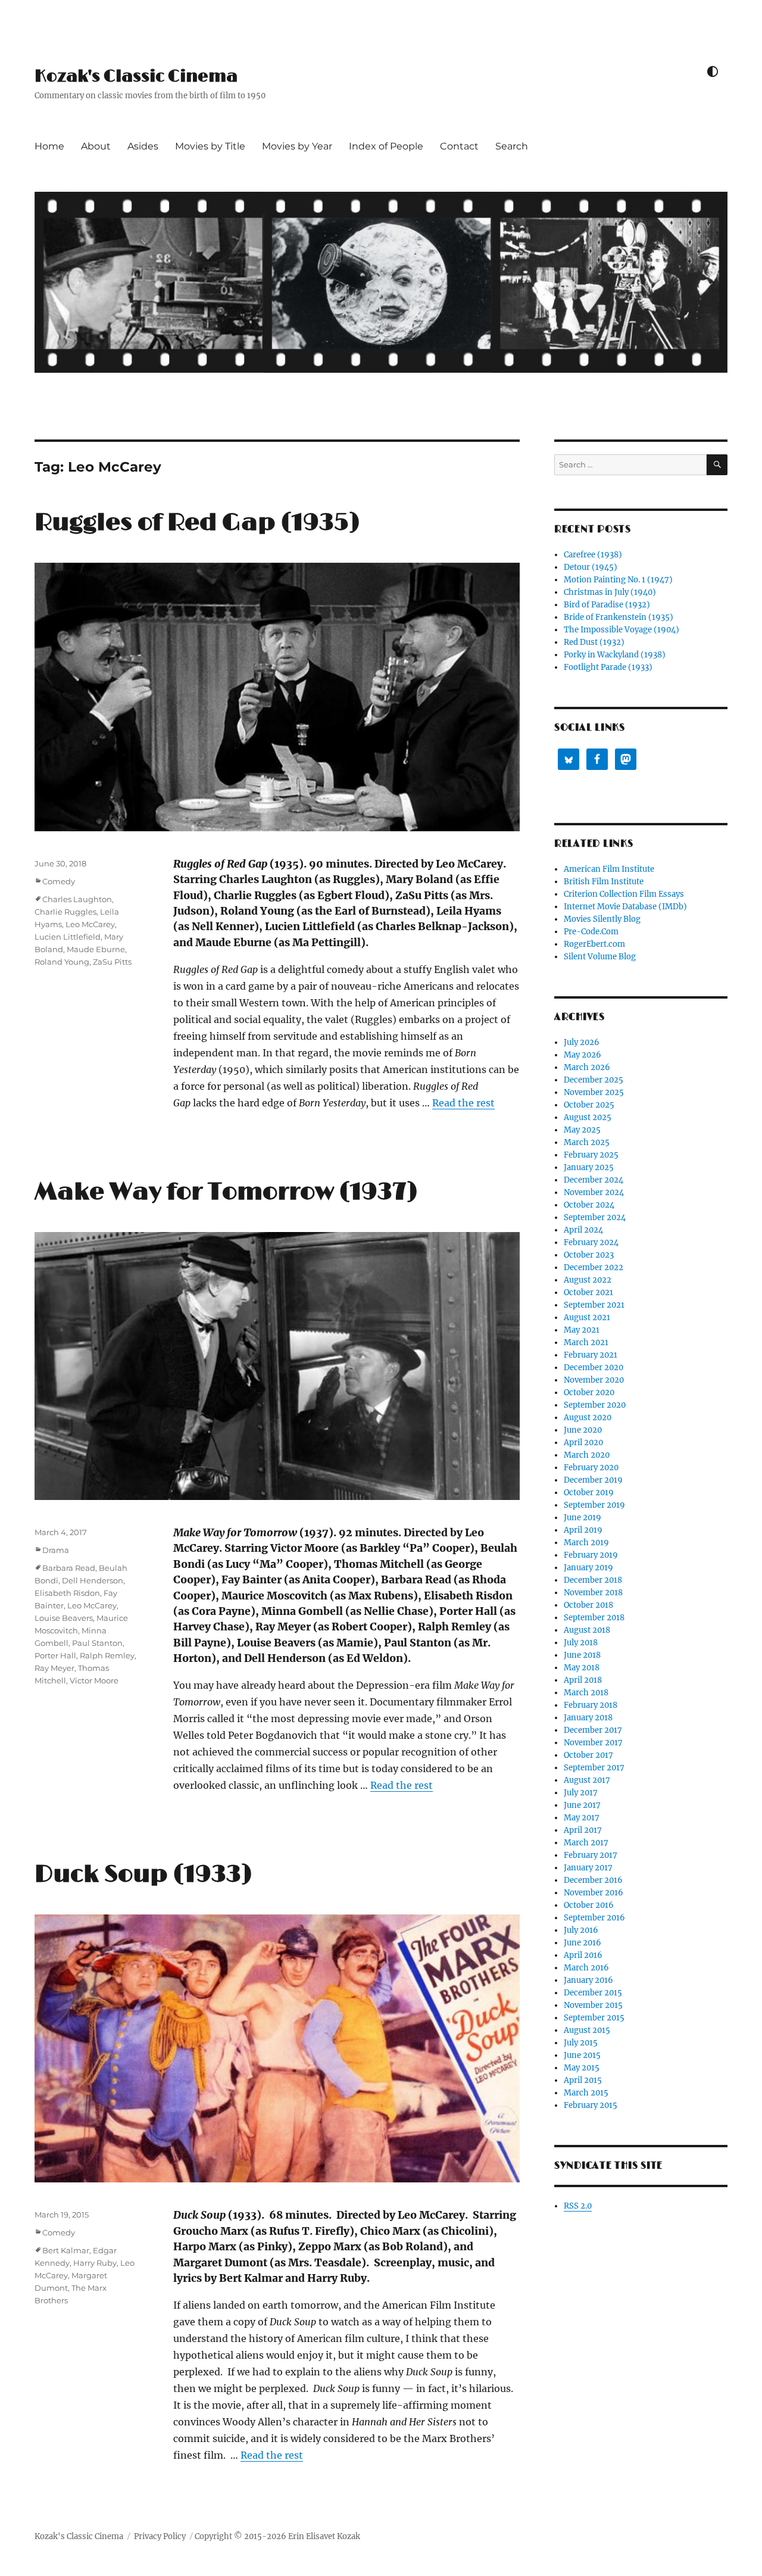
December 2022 (594, 1267)
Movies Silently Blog (602, 919)
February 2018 (591, 1705)
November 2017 (593, 1743)
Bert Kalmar (66, 2250)
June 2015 (582, 2055)
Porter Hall (55, 1655)
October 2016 (589, 1905)
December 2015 (593, 1993)
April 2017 (583, 1830)
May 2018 (582, 1668)
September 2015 (594, 2018)
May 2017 (582, 1818)
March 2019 (586, 1543)
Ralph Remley (107, 1655)
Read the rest (463, 1103)
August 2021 (587, 1317)
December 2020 (594, 1367)
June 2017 (582, 1805)
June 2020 (583, 1430)
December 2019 (593, 1480)
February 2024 (591, 1242)
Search (512, 146)
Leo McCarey (90, 924)
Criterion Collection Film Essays (624, 894)
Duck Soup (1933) (143, 1875)
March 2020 (587, 1455)
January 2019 (588, 1568)
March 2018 (586, 1693)
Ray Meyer (54, 1668)
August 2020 (588, 1418)
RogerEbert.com (594, 944)
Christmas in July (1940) (610, 592)
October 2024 (589, 1205)
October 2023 (589, 1255)
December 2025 (594, 1080)
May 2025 (582, 1130)
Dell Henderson (93, 1580)
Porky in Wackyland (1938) (615, 655)
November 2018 (593, 1593)
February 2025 (591, 1155)
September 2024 (595, 1217)
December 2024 (594, 1180)
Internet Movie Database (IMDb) (625, 907)
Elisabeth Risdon (67, 1593)
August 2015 (587, 2030)
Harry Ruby (95, 2263)
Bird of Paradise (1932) (607, 605)
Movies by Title (210, 146)
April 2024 (583, 1230)
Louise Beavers (64, 1618)
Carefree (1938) (593, 555)
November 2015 (593, 2005)
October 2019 (589, 1493)
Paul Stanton (97, 1643)
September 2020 (595, 1405)
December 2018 (593, 1580)
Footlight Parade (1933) (608, 667)
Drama (56, 1550)
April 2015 (583, 2080)
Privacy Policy (160, 2536)
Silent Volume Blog (600, 957)
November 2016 (594, 1893)
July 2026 (582, 1042)
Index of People (386, 146)
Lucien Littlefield (68, 937)
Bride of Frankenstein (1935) (619, 617)
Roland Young (62, 962)
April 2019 (583, 1530)
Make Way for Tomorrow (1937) (226, 1192)
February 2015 (591, 2105)
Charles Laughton (77, 899)
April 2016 (583, 1955)
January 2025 (589, 1167)
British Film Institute (604, 882)
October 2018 (588, 1605)
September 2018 (594, 1618)
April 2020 (583, 1443)
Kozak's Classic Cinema (136, 77)
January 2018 (588, 1718)
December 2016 (593, 1880)
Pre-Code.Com (591, 932)
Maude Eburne (96, 949)
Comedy (59, 881)
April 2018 (583, 1680)
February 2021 (591, 1355)
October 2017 (588, 1755)
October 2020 (589, 1393)
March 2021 (586, 1342)
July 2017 (581, 1793)
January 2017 (588, 1868)
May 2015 (582, 2068)
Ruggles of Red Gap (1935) (197, 523)
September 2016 (594, 1918)
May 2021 (582, 1330)
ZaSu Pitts (112, 962)
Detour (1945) (591, 567)
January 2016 (588, 1980)
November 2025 (594, 1092)
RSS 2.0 (578, 2206)
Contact (459, 146)
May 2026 (583, 1055)
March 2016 (586, 1968)
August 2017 (587, 1780)
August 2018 (587, 1630)
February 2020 (591, 1468)
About (96, 146)
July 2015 (581, 2043)
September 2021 (594, 1305)
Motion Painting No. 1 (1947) (618, 580)
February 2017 (591, 1855)
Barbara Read (69, 1568)
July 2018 (581, 1643)
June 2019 (583, 1518)
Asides (143, 146)
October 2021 (588, 1292)
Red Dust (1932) (594, 642)
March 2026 (587, 1067)
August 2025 (588, 1117)
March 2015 (586, 2093)
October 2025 (589, 1105)
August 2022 (588, 1280)
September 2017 (594, 1768)
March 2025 (587, 1142)
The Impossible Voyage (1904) (622, 630)
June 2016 (583, 1943)
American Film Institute (609, 869)
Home (49, 146)
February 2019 (591, 1555)
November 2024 (594, 1192)
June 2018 (582, 1655)
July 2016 (581, 1930)
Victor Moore (94, 1680)
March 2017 (586, 1843)
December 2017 (593, 1730)
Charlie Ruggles (65, 912)
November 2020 (594, 1380)
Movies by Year (297, 146)
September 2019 (594, 1505)
